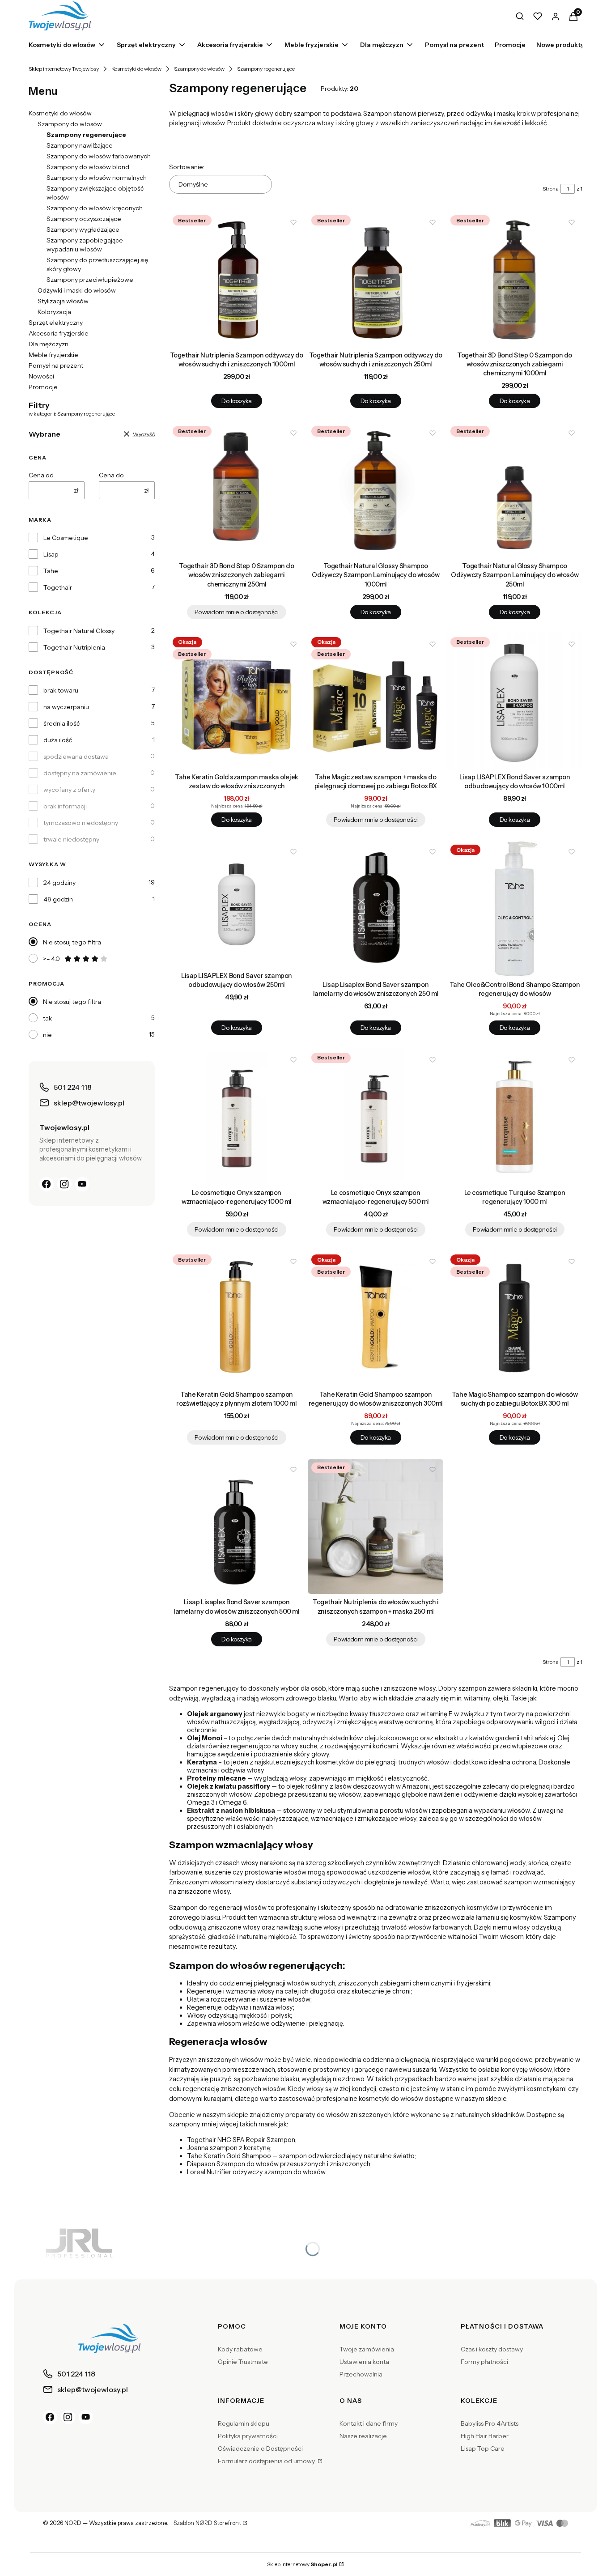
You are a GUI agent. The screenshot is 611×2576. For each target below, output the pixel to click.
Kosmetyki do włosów (136, 69)
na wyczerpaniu (66, 707)
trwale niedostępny (71, 839)
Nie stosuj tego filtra (72, 942)
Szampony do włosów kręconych (95, 208)
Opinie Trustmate (243, 2362)
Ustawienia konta (364, 2362)
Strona (551, 189)
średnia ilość (62, 723)
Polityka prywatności (248, 2436)
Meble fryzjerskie (53, 355)
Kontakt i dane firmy (369, 2423)
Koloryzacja (54, 312)
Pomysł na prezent (56, 366)
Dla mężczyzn (49, 344)
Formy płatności (484, 2362)
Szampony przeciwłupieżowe (90, 280)
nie (47, 1035)
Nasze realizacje (363, 2436)
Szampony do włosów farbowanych (99, 156)
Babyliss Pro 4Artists (490, 2423)
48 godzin (58, 899)
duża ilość (58, 740)
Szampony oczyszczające (84, 219)
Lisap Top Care (483, 2448)
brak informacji (65, 806)
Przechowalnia (361, 2374)
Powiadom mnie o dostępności (237, 612)
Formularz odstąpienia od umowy (267, 2461)
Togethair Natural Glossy (79, 631)
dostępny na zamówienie (80, 773)
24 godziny (59, 883)
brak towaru (61, 690)
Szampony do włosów (199, 69)
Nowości (41, 376)
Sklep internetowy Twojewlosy (64, 69)
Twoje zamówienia (367, 2349)
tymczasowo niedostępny (81, 823)
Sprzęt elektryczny (56, 323)
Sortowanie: (187, 167)
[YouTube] (82, 1184)
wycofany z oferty (69, 790)
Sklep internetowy (302, 2564)
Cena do (111, 475)
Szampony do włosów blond (88, 167)
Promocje (43, 387)
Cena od (41, 475)
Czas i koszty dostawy (492, 2349)
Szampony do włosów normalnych (97, 178)
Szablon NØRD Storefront (207, 2523)
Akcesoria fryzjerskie (59, 333)
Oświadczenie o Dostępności (260, 2448)
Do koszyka (236, 401)
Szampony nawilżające (80, 145)
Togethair (58, 587)
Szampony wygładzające (83, 230)
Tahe (51, 571)
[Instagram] (64, 1184)
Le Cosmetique (66, 538)
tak (47, 1018)
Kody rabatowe (240, 2349)
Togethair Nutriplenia (74, 647)
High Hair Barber (485, 2436)
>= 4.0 (51, 959)
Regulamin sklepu (244, 2423)
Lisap (51, 554)
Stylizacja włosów (63, 301)
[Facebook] (47, 1184)
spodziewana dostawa (76, 757)
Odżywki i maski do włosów (77, 290)
